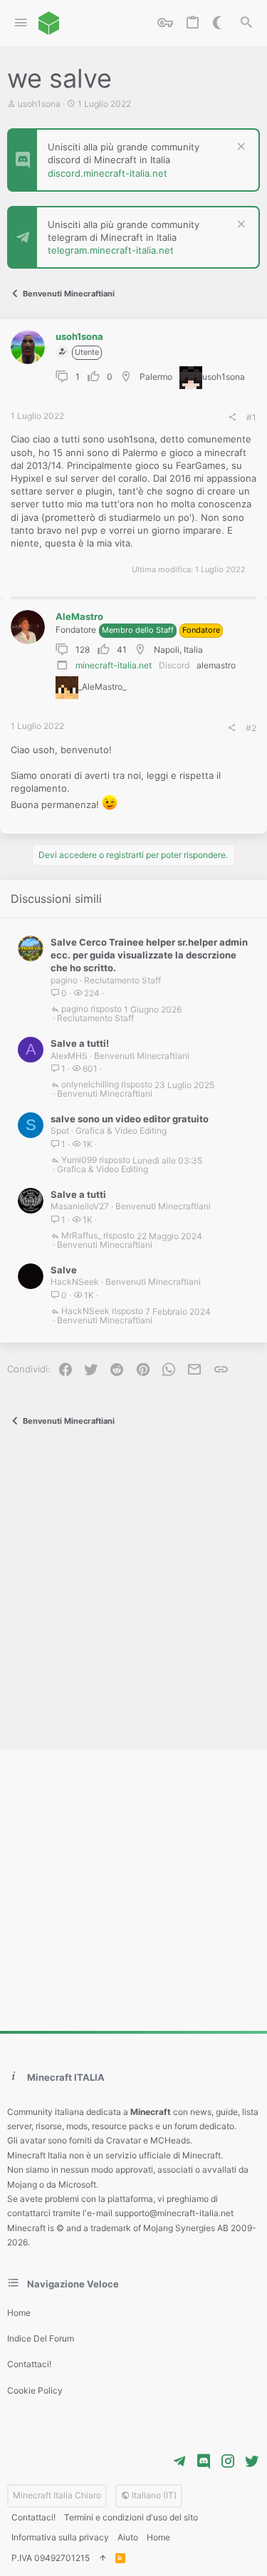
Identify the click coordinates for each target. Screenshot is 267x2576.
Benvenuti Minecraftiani (142, 1056)
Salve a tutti (78, 1194)
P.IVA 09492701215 (51, 2558)
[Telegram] (179, 2461)
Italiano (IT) (153, 2495)
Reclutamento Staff (122, 980)
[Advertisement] (133, 1591)
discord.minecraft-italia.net (108, 173)
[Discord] (204, 2461)
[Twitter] (252, 2461)
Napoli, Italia (178, 650)
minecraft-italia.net (114, 665)
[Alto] (103, 2559)
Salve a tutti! (80, 1043)
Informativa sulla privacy (60, 2537)
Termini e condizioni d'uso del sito (131, 2517)
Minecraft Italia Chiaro (57, 2495)
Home (19, 2313)
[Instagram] (228, 2461)
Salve (64, 1270)
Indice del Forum (41, 2338)
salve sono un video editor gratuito (130, 1119)
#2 (251, 728)
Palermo (156, 377)
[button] (21, 23)
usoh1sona (39, 104)
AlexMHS (69, 1056)
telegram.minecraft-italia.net (111, 250)
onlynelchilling (90, 1085)
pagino (64, 980)
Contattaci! (29, 2364)
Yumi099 (79, 1160)
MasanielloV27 (80, 1206)
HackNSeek (75, 1282)
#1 (251, 417)
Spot (60, 1131)
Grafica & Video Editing (121, 1131)
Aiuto (128, 2537)
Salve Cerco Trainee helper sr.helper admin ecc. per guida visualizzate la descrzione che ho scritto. (149, 955)
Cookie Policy (35, 2390)
